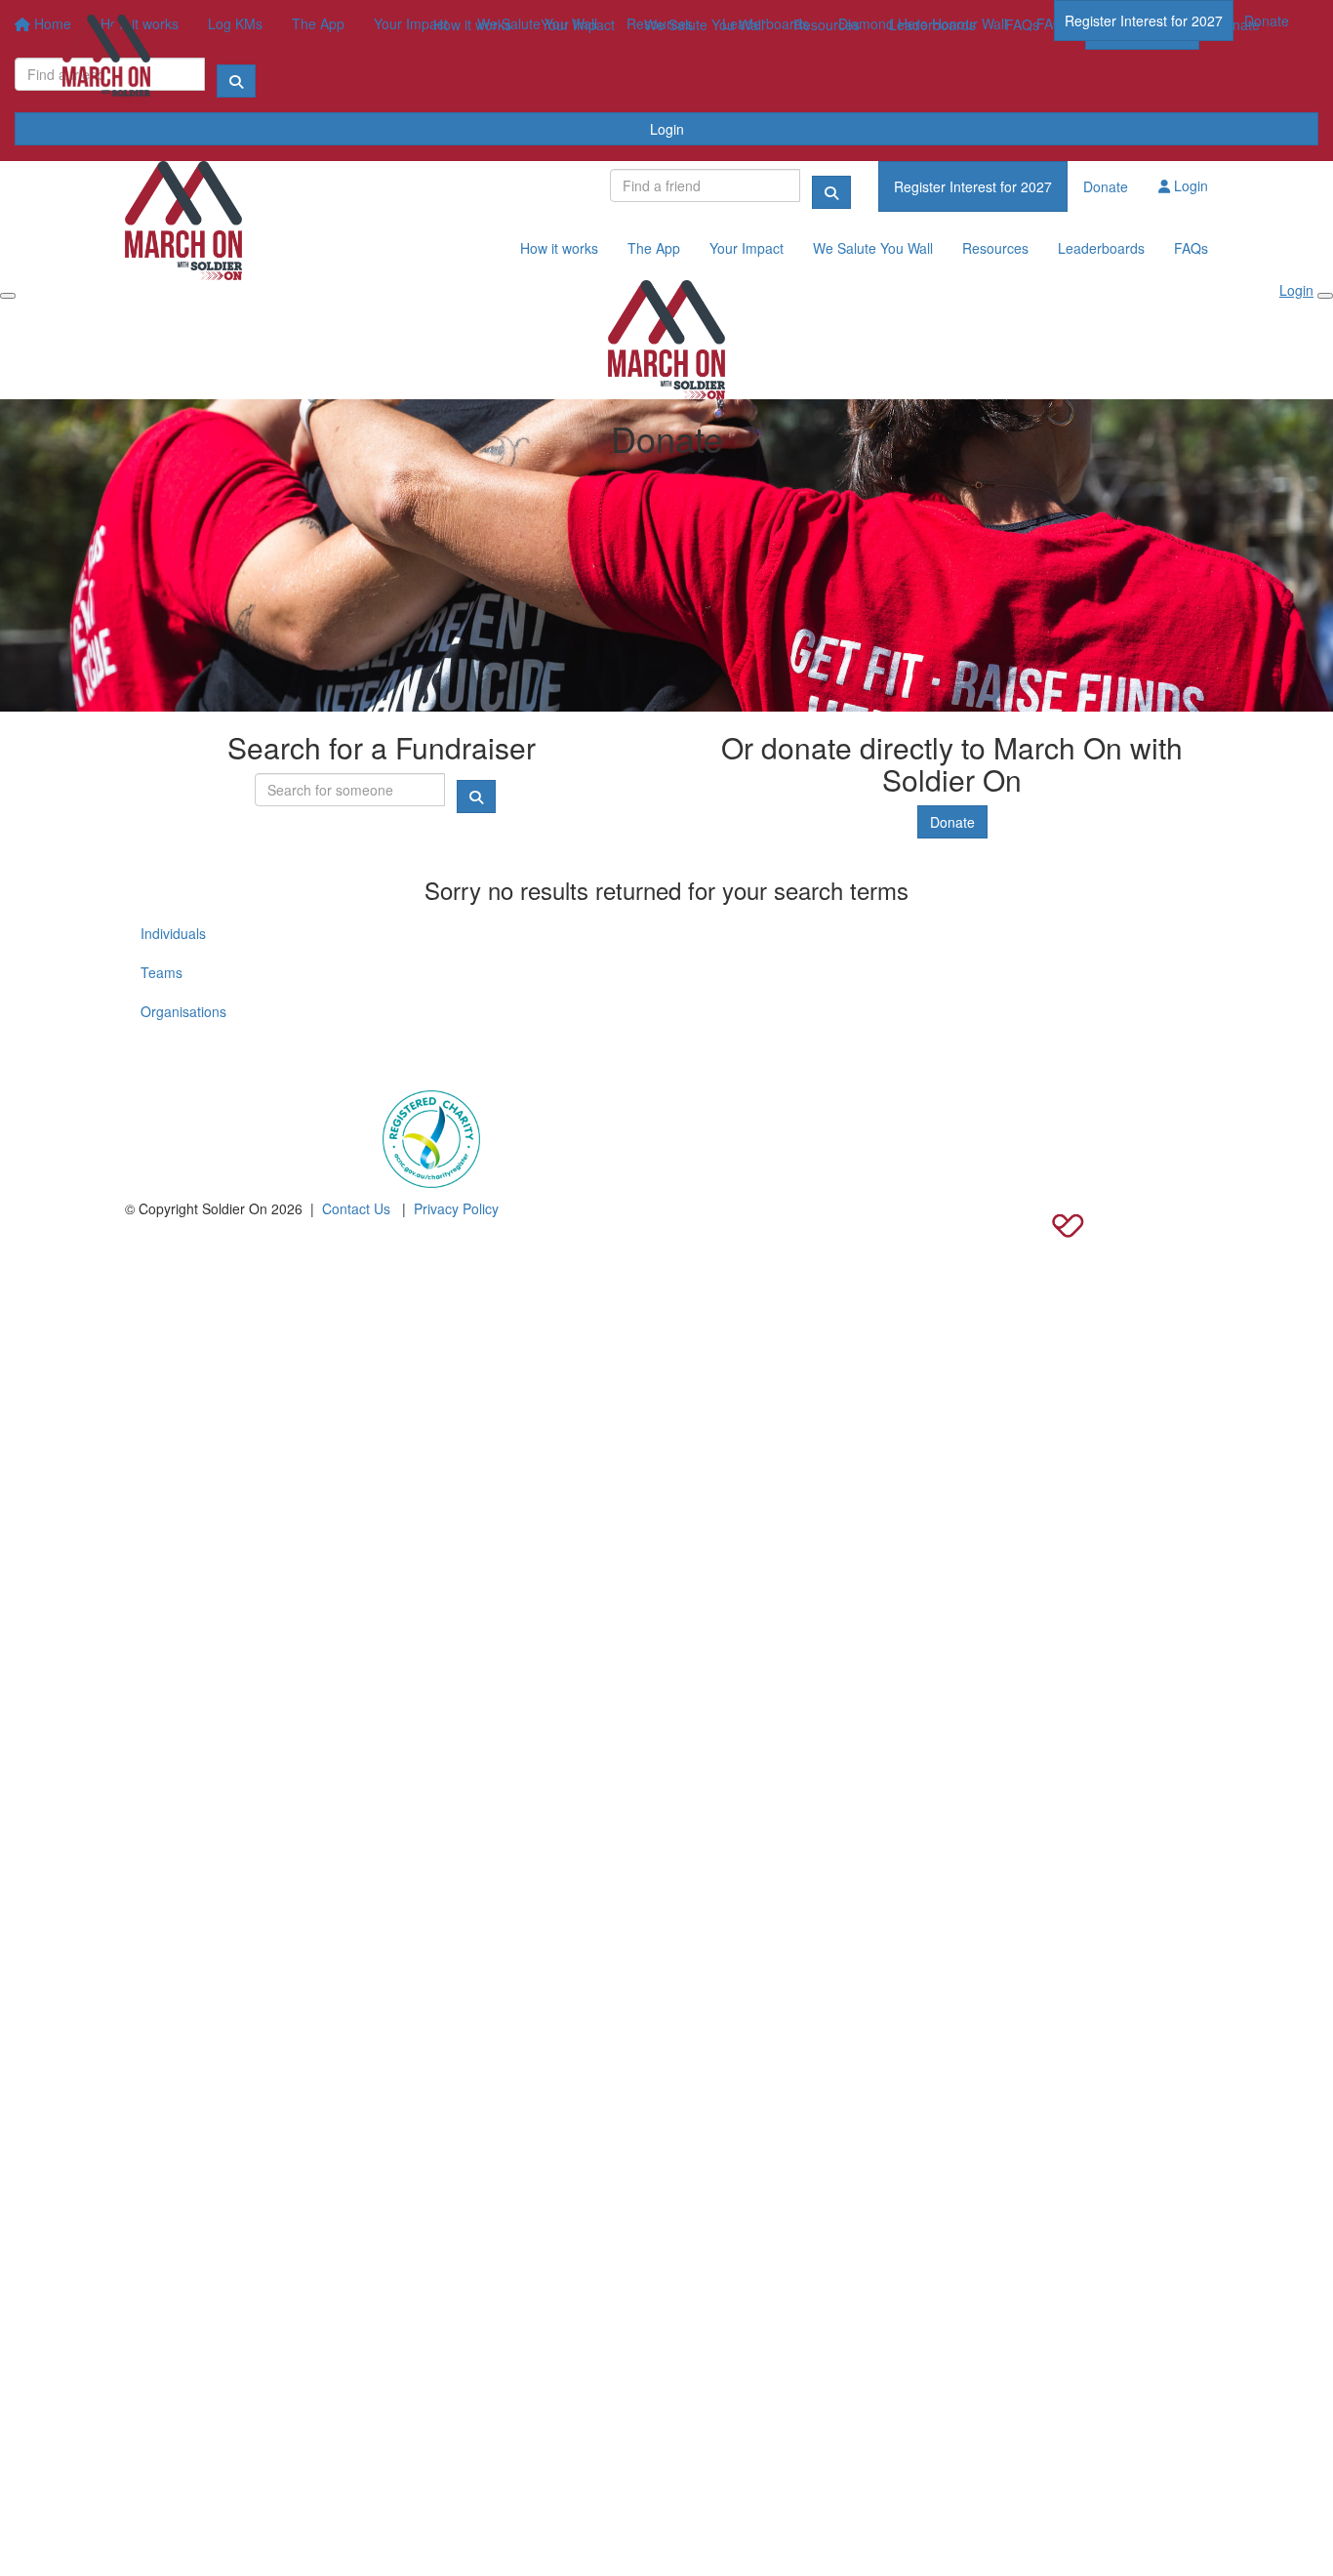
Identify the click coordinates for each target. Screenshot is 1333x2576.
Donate (1267, 20)
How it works (472, 24)
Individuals (173, 933)
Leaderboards (932, 24)
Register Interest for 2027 (1144, 20)
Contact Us (356, 1208)
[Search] (831, 192)
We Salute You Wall (704, 24)
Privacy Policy (456, 1208)
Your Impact (578, 24)
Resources (827, 24)
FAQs (1022, 24)
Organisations (183, 1011)
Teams (162, 972)
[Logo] (106, 59)
